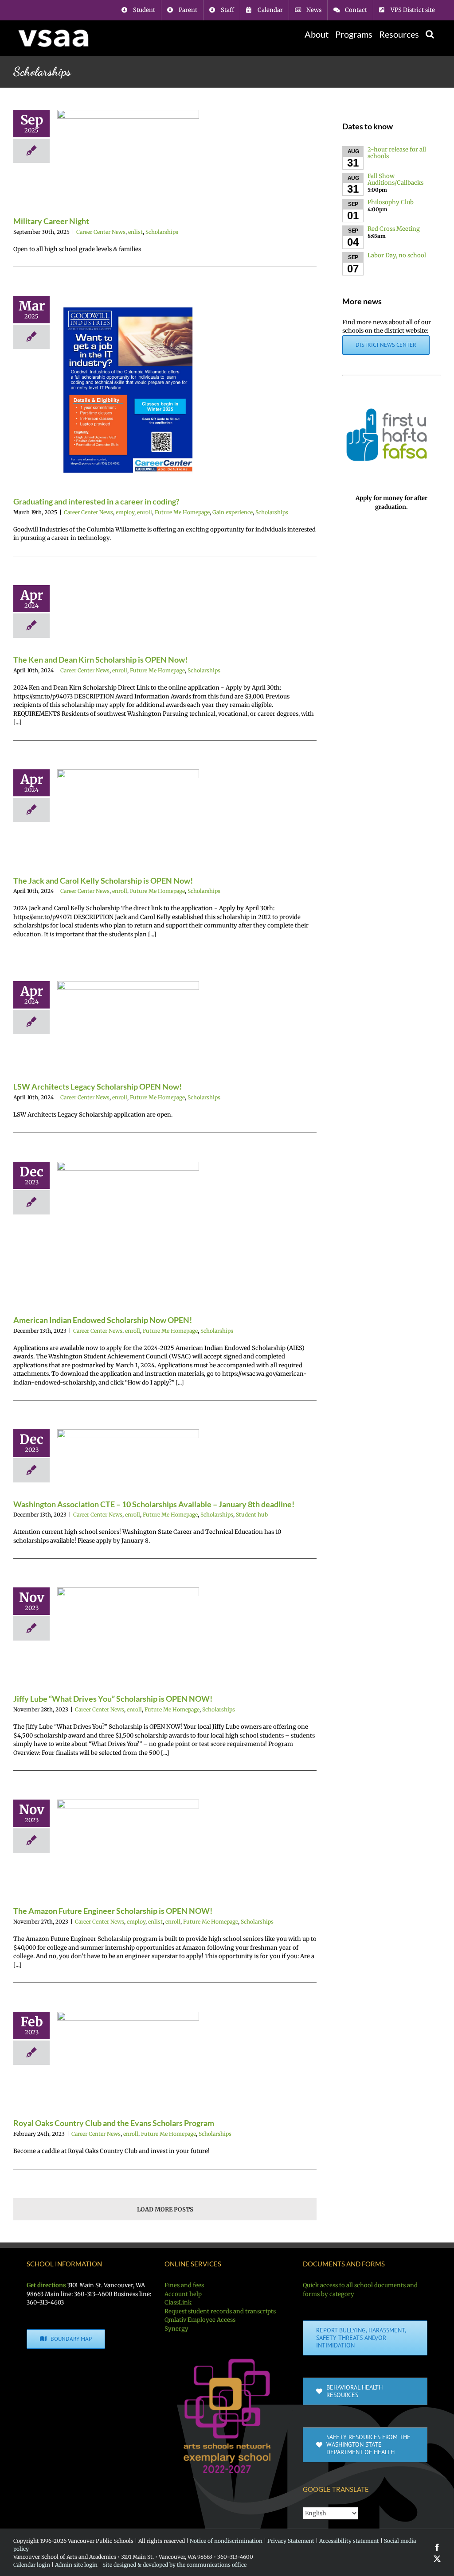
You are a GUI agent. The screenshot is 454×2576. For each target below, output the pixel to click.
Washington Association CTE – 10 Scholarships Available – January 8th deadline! (154, 1504)
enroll (145, 512)
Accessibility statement (349, 2541)
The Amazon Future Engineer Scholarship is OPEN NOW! (113, 1911)
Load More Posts (165, 2209)
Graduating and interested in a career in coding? (96, 501)
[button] (430, 34)
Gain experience (233, 512)
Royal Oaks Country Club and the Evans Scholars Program (114, 2123)
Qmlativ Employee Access (200, 2320)
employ (125, 512)
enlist (135, 232)
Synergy (176, 2329)
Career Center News (101, 232)
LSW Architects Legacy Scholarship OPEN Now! (98, 1086)
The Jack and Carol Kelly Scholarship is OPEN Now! (103, 881)
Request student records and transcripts (220, 2311)
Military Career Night (51, 221)
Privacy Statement (291, 2541)
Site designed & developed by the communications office (174, 2565)
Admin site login (76, 2565)
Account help (183, 2294)
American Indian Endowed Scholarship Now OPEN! (103, 1320)
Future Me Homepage (182, 512)
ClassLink (178, 2302)
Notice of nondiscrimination (226, 2541)
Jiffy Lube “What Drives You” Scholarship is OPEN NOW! (113, 1699)
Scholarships (162, 232)
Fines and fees (184, 2285)
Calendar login (32, 2565)
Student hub (252, 1515)
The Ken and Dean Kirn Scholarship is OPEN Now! (100, 660)
